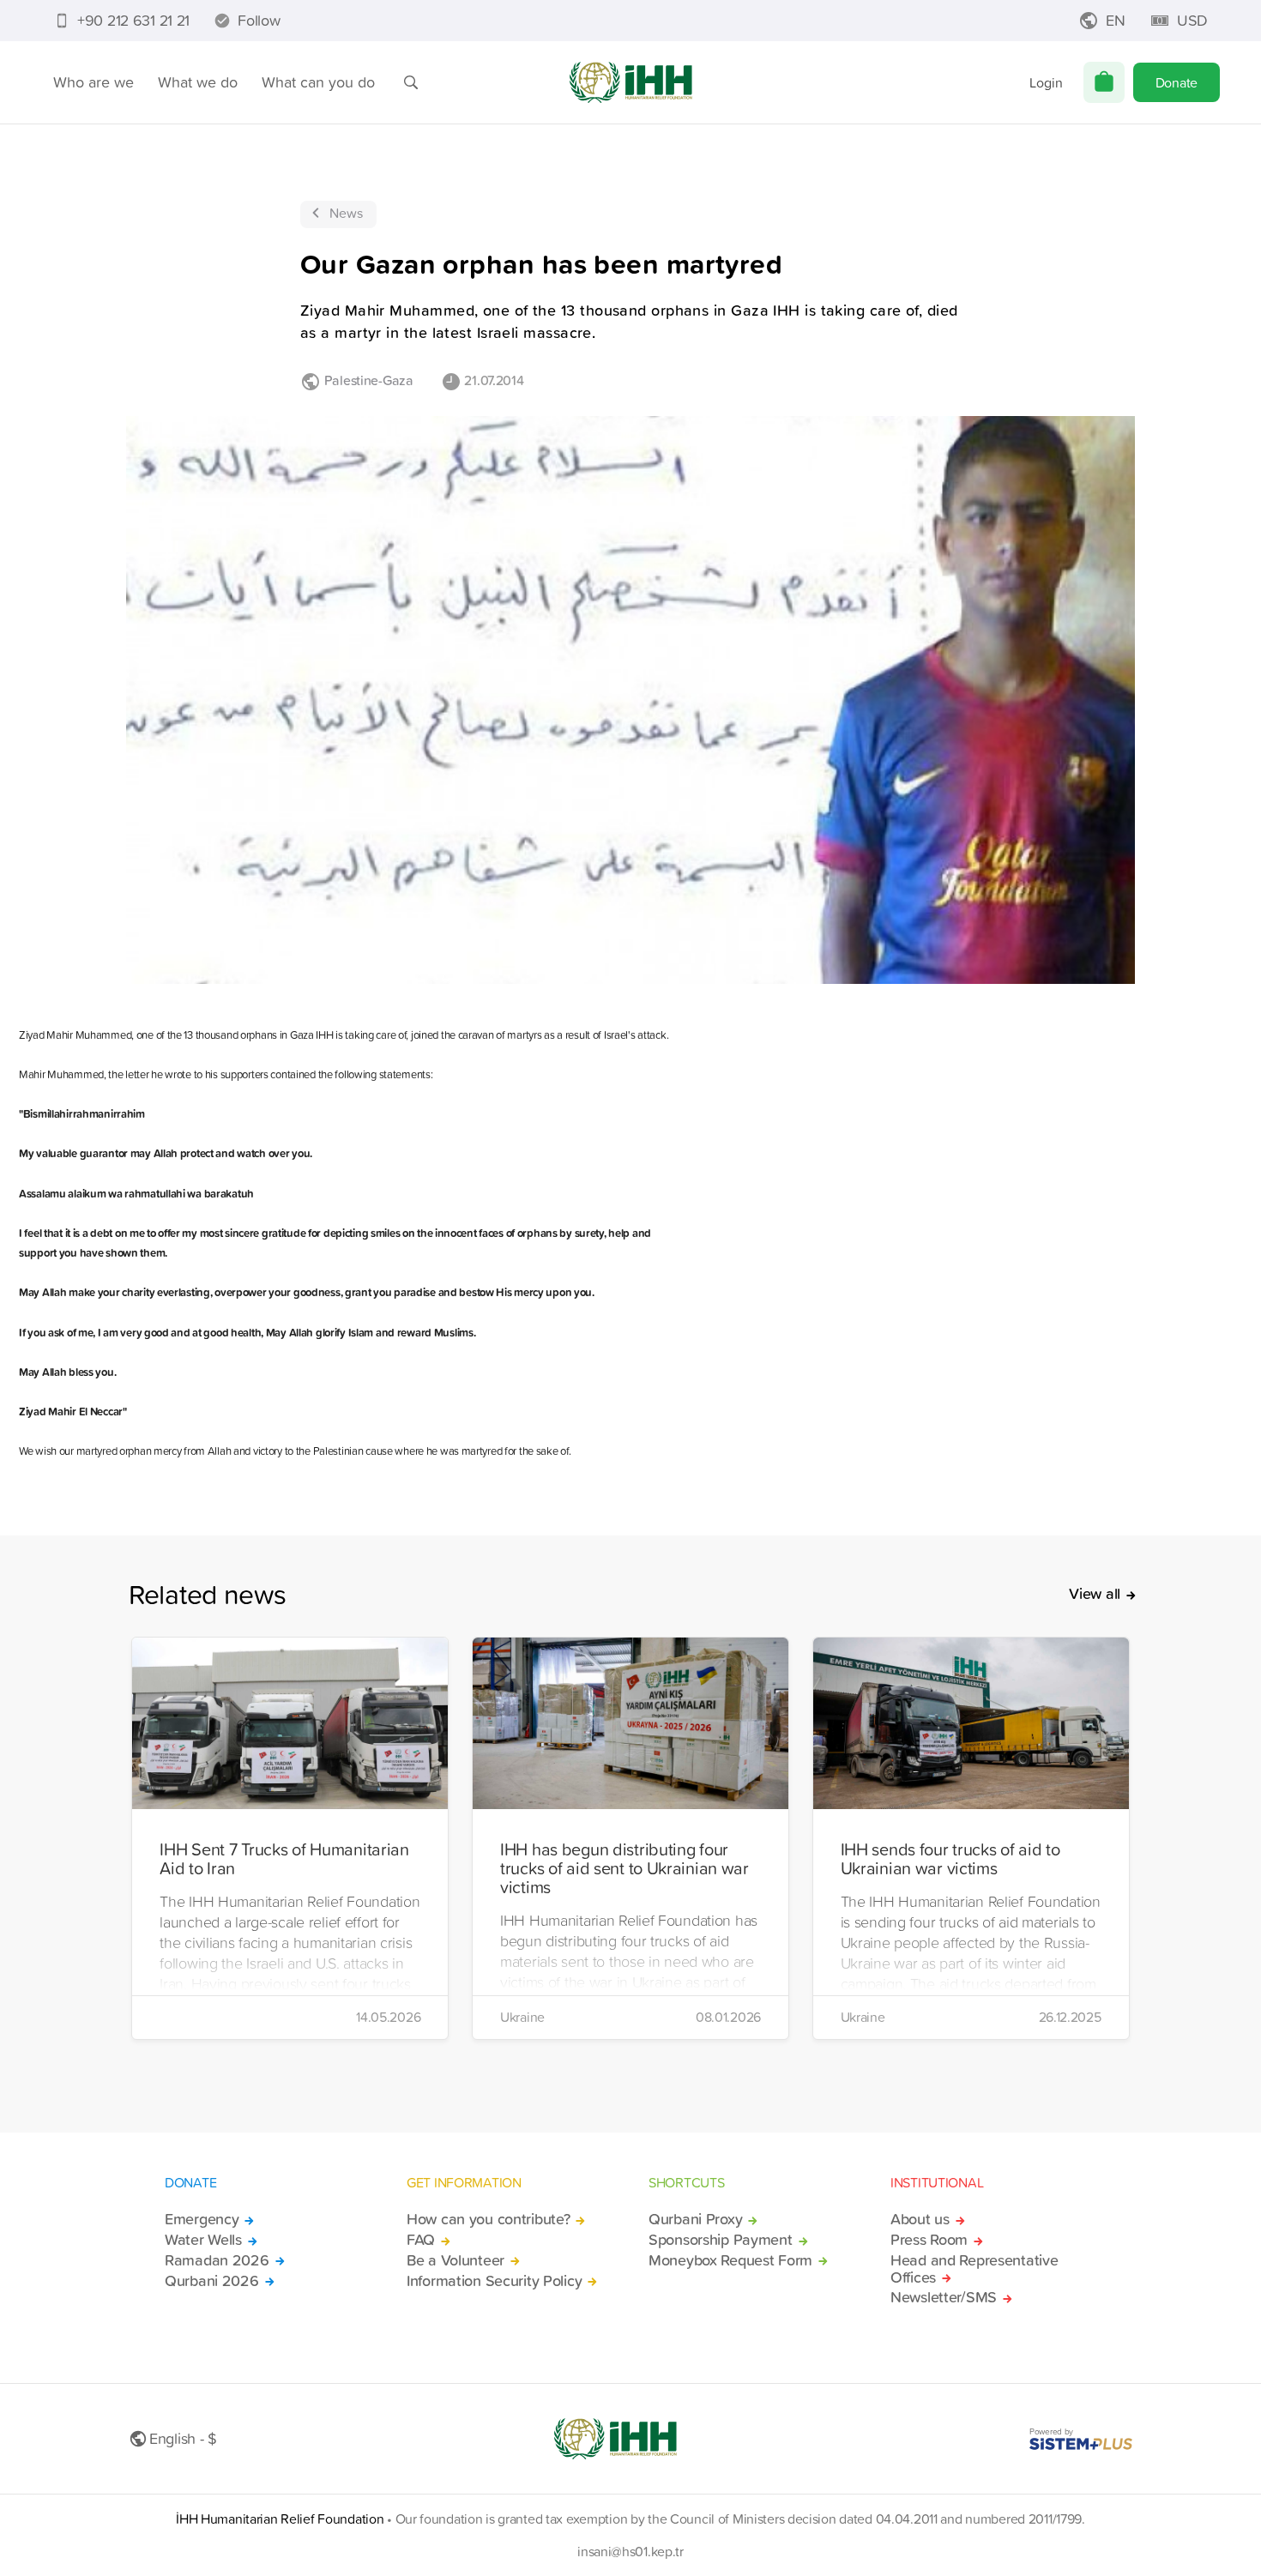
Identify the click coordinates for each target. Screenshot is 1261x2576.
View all (1095, 1594)
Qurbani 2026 (212, 2281)
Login (1046, 82)
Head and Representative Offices (974, 2269)
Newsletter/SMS (944, 2297)
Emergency (202, 2219)
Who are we (94, 82)
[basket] (1104, 82)
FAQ (421, 2240)
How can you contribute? (488, 2219)
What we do (198, 82)
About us (920, 2219)
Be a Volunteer (456, 2260)
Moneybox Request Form (730, 2260)
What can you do (318, 82)
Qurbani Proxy (695, 2219)
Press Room (929, 2240)
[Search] (411, 82)
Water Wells (203, 2240)
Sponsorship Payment (721, 2240)
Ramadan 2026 (217, 2260)
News (346, 213)
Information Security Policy (494, 2281)
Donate (1177, 82)
